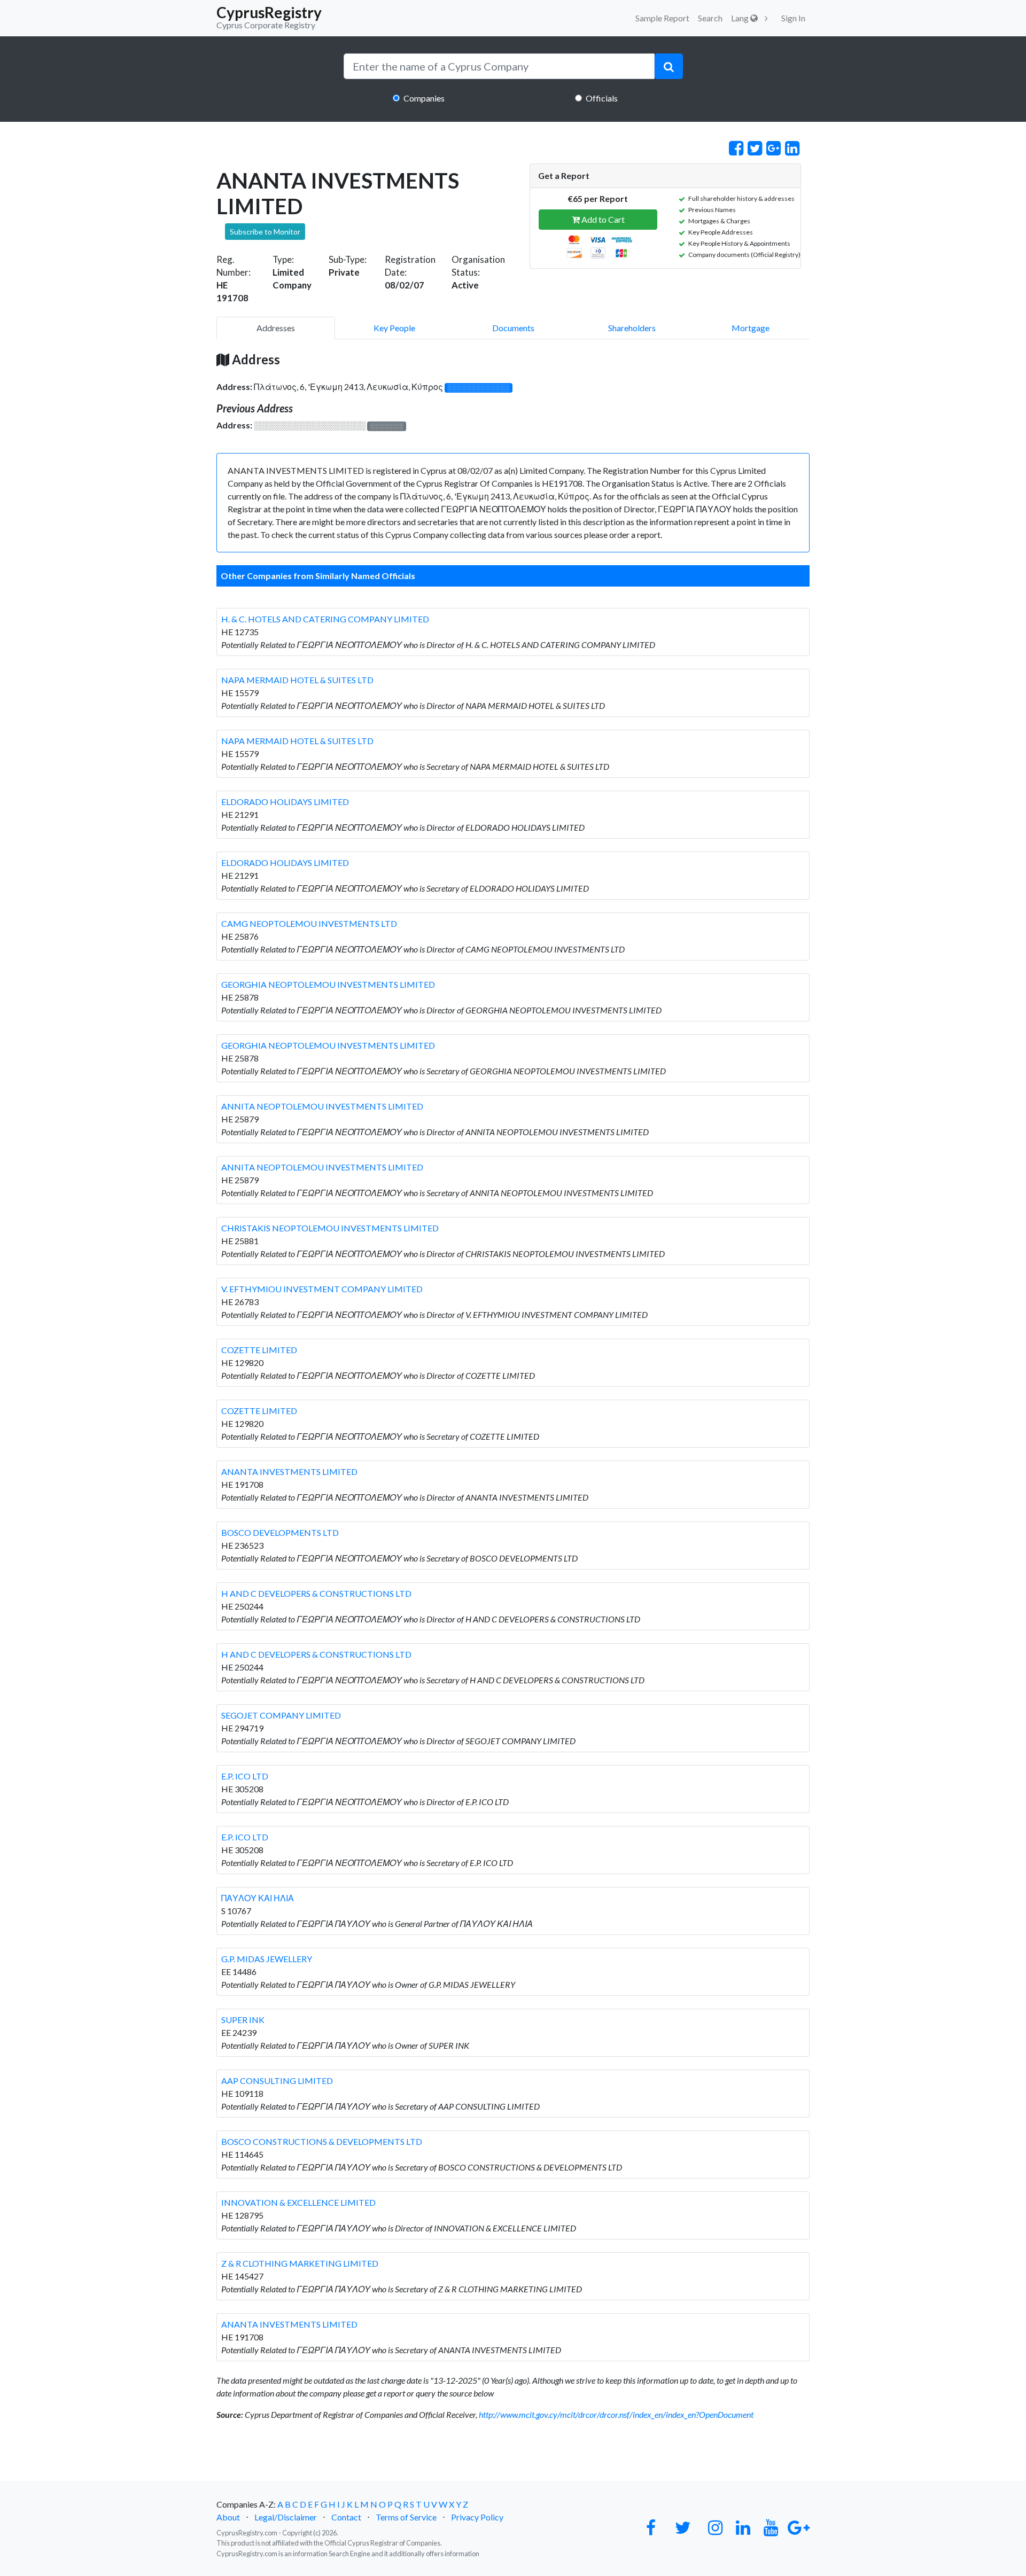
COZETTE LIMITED (259, 1350)
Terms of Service (406, 2517)
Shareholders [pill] (632, 328)
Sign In (793, 18)
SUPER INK (243, 2020)
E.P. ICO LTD (245, 1776)
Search (710, 18)
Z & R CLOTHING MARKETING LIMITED (300, 2263)
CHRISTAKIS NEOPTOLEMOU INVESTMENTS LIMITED (330, 1228)
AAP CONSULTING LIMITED (277, 2081)
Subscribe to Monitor (265, 232)
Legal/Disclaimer (286, 2517)
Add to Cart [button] (602, 219)
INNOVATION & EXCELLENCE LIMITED (298, 2202)
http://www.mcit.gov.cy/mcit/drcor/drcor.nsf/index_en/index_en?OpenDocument (616, 2414)
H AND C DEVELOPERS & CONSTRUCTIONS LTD (316, 1593)
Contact (346, 2517)
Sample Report (662, 18)
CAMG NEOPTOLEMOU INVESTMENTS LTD (309, 923)
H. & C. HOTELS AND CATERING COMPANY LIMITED (325, 619)
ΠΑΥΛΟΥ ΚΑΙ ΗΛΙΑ (258, 1898)
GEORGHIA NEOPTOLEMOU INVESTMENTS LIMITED (328, 984)
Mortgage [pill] (751, 328)
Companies (424, 98)
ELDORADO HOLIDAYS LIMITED (285, 802)
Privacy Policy (477, 2517)
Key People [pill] (394, 328)
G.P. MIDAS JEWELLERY (267, 1959)
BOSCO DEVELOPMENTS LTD (280, 1532)
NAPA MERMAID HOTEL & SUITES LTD (297, 680)
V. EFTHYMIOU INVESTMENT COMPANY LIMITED (322, 1289)
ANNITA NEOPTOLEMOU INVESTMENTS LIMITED (322, 1106)
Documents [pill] (513, 328)
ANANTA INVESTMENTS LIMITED (289, 1472)
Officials (602, 98)
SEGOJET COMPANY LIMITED (281, 1715)
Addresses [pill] (276, 328)
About (228, 2517)
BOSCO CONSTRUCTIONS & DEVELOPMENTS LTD (322, 2141)
